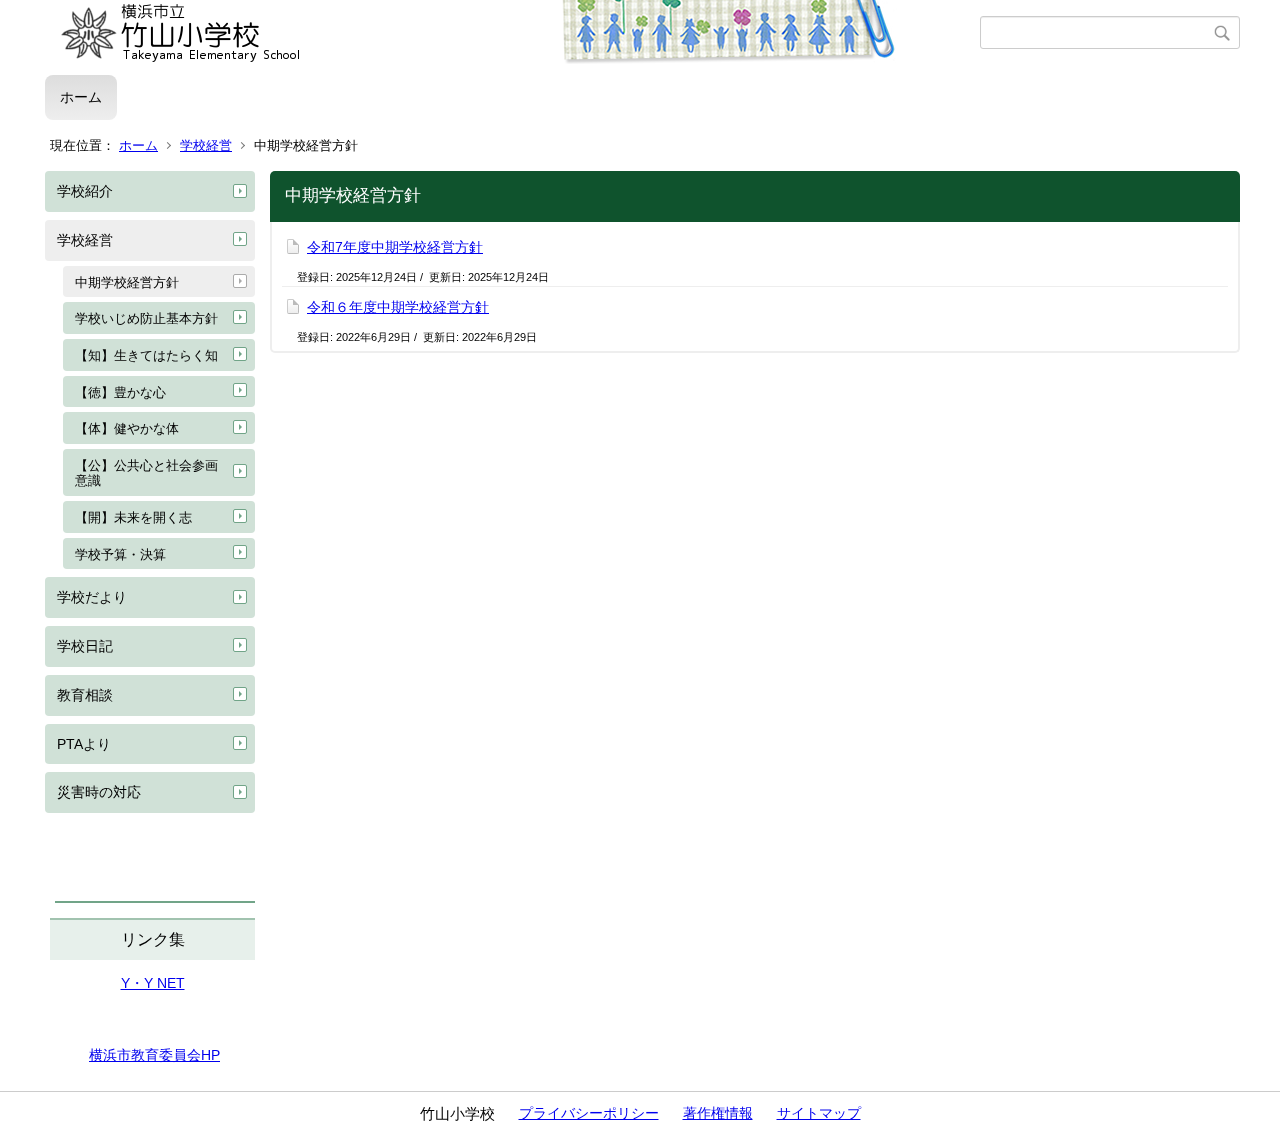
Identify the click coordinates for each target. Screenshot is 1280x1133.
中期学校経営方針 (127, 282)
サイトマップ (819, 1113)
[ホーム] (512, 33)
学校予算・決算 (120, 554)
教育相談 (85, 695)
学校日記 (85, 646)
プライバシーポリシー (589, 1113)
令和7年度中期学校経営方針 (395, 247)
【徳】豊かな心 (120, 392)
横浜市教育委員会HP (154, 1055)
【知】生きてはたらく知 (146, 355)
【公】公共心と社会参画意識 (146, 473)
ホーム (81, 97)
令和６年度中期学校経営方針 (398, 307)
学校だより (92, 597)
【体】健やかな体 (127, 428)
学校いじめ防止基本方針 (146, 318)
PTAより (84, 744)
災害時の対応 (99, 792)
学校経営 (206, 145)
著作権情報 (718, 1113)
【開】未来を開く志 (133, 517)
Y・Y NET (153, 983)
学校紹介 (85, 191)
